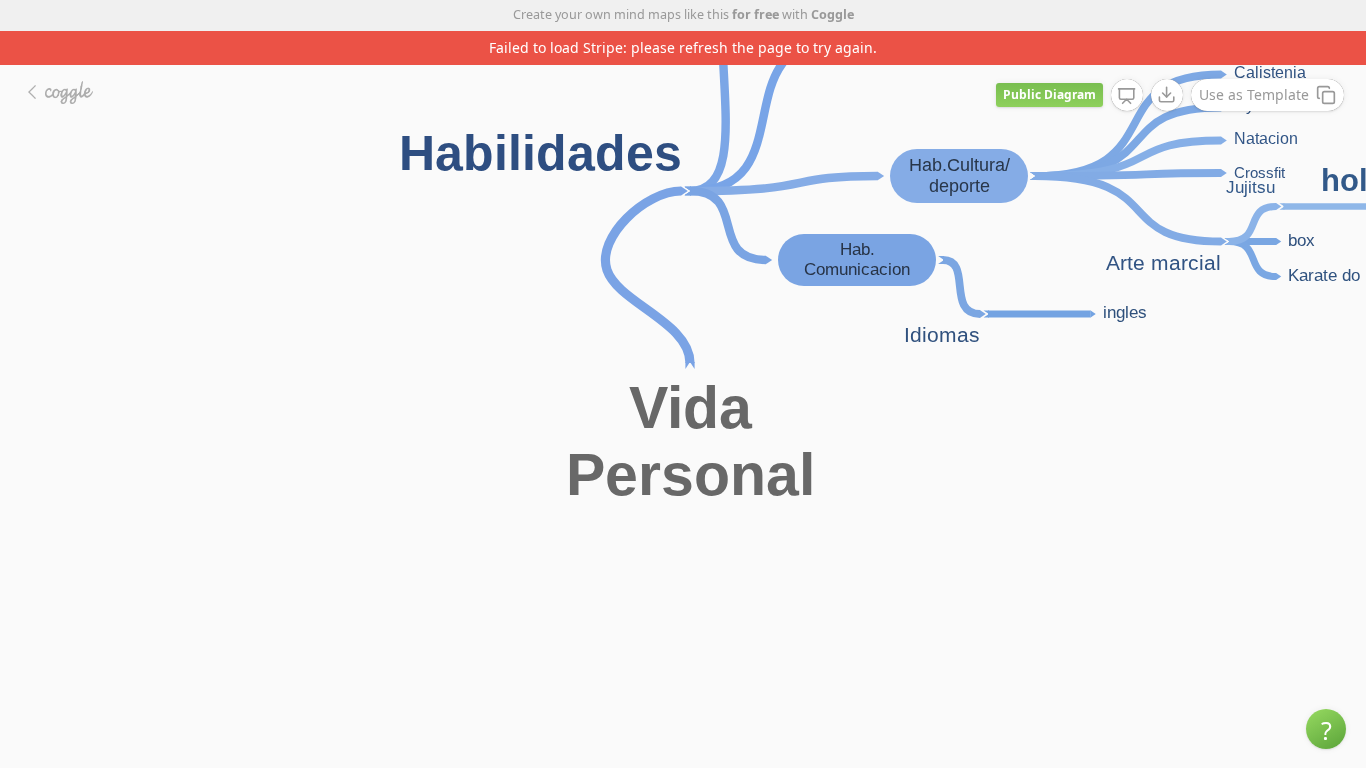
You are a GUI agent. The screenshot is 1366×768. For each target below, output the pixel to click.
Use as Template (1254, 94)
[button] (1326, 729)
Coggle (832, 14)
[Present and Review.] (1127, 96)
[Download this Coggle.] (1167, 95)
